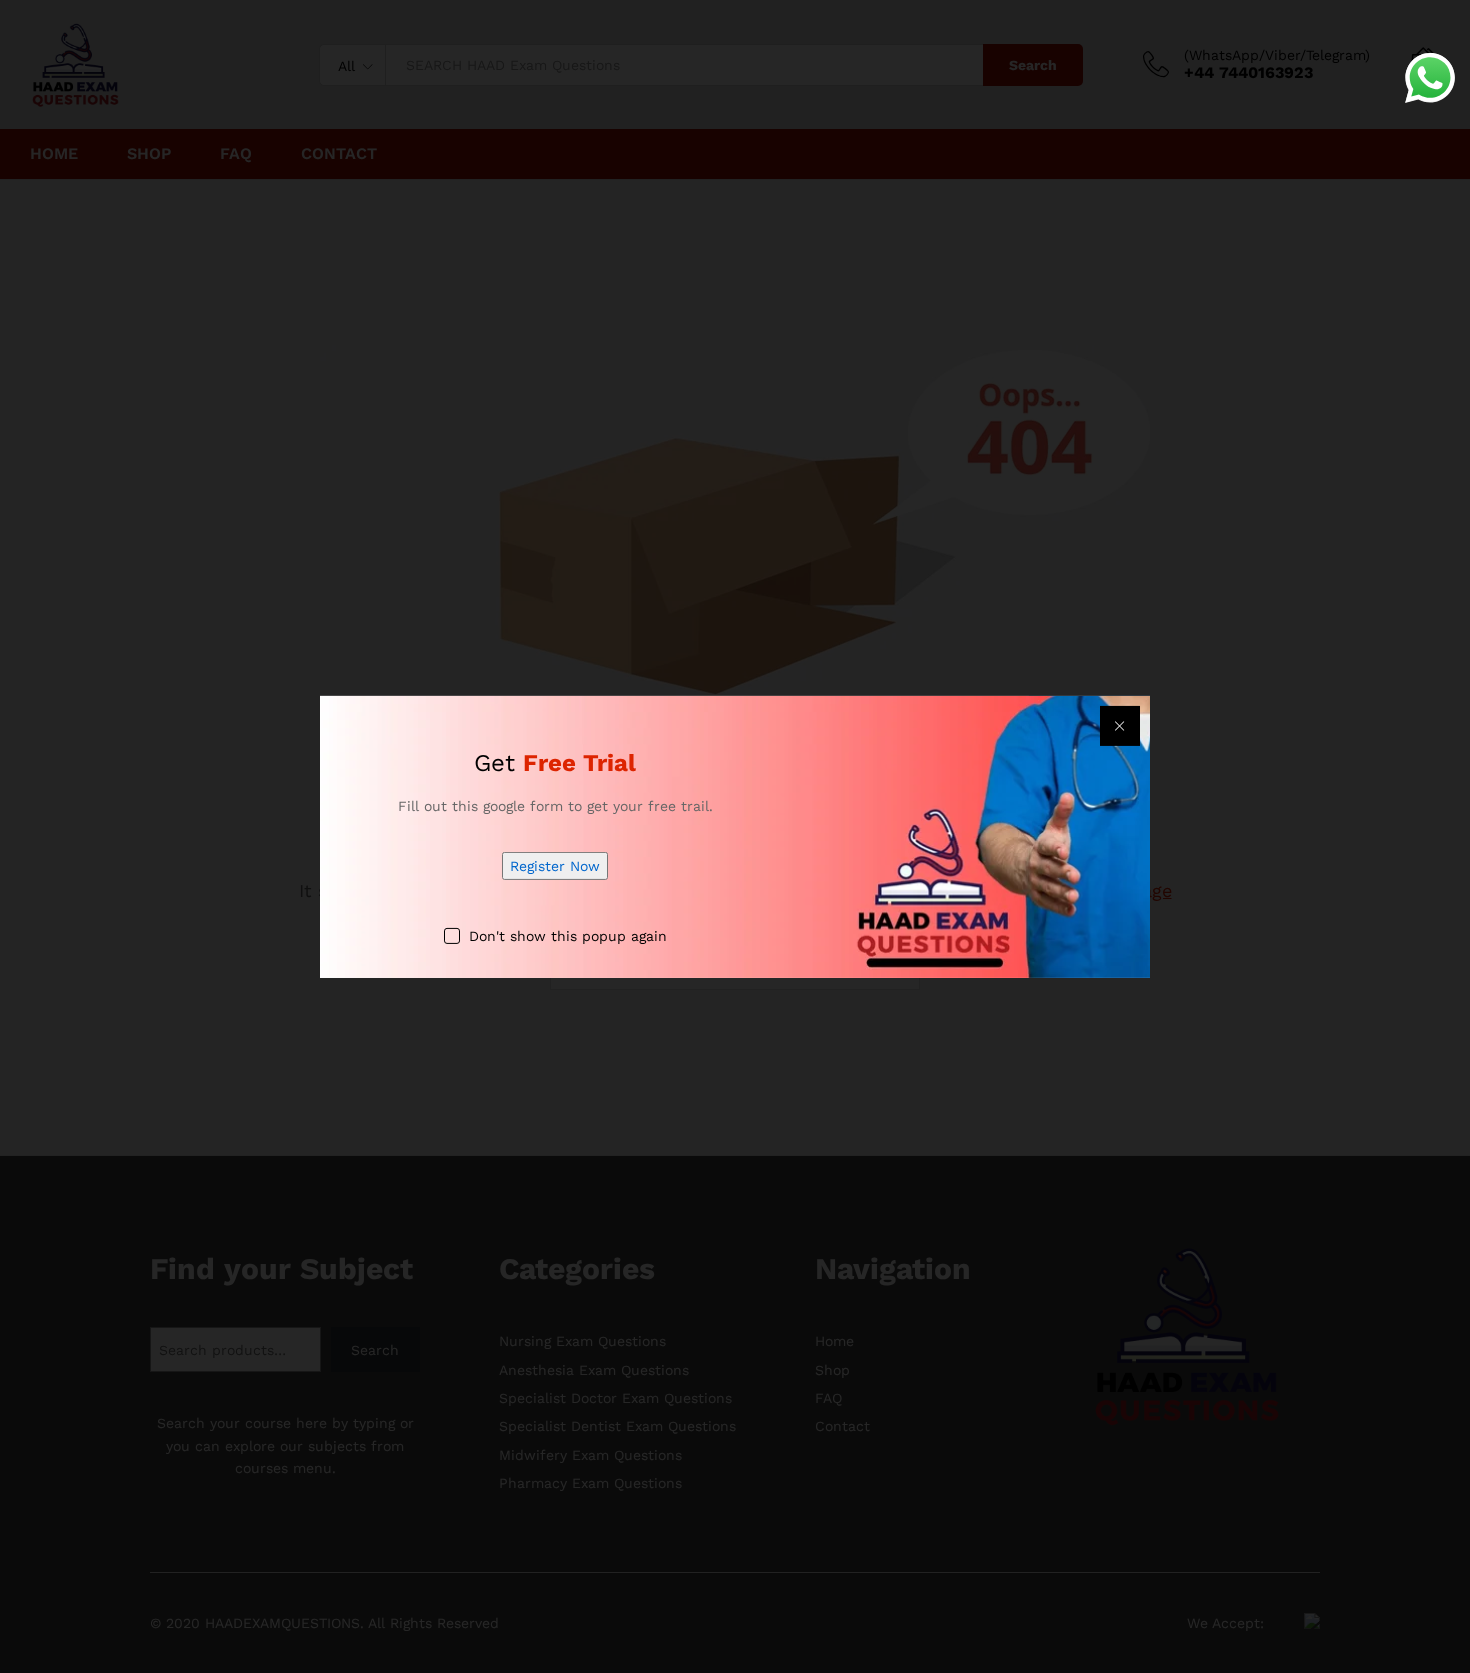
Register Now (555, 866)
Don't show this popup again (568, 936)
